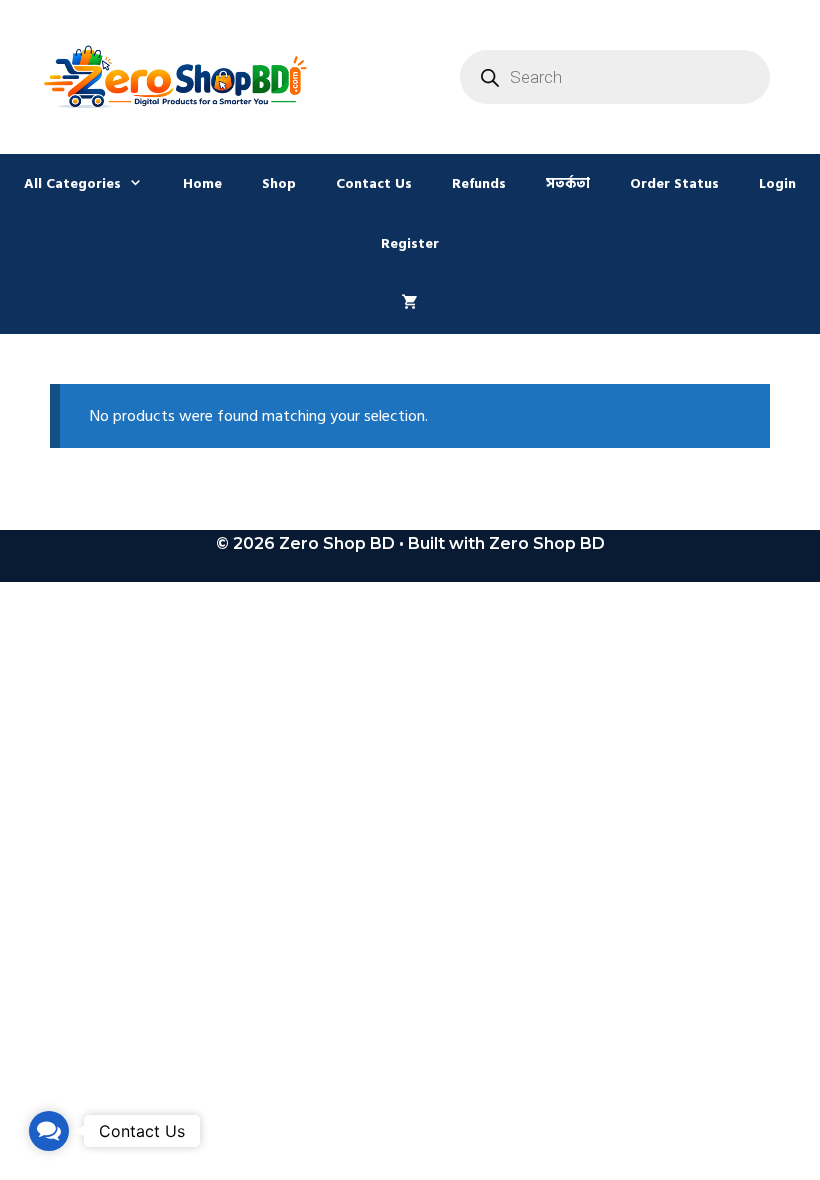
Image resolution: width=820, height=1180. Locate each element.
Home (202, 183)
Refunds (479, 183)
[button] (49, 1131)
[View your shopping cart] (410, 304)
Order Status (674, 183)
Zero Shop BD (547, 543)
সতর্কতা (568, 183)
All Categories (72, 183)
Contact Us (374, 183)
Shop (279, 183)
